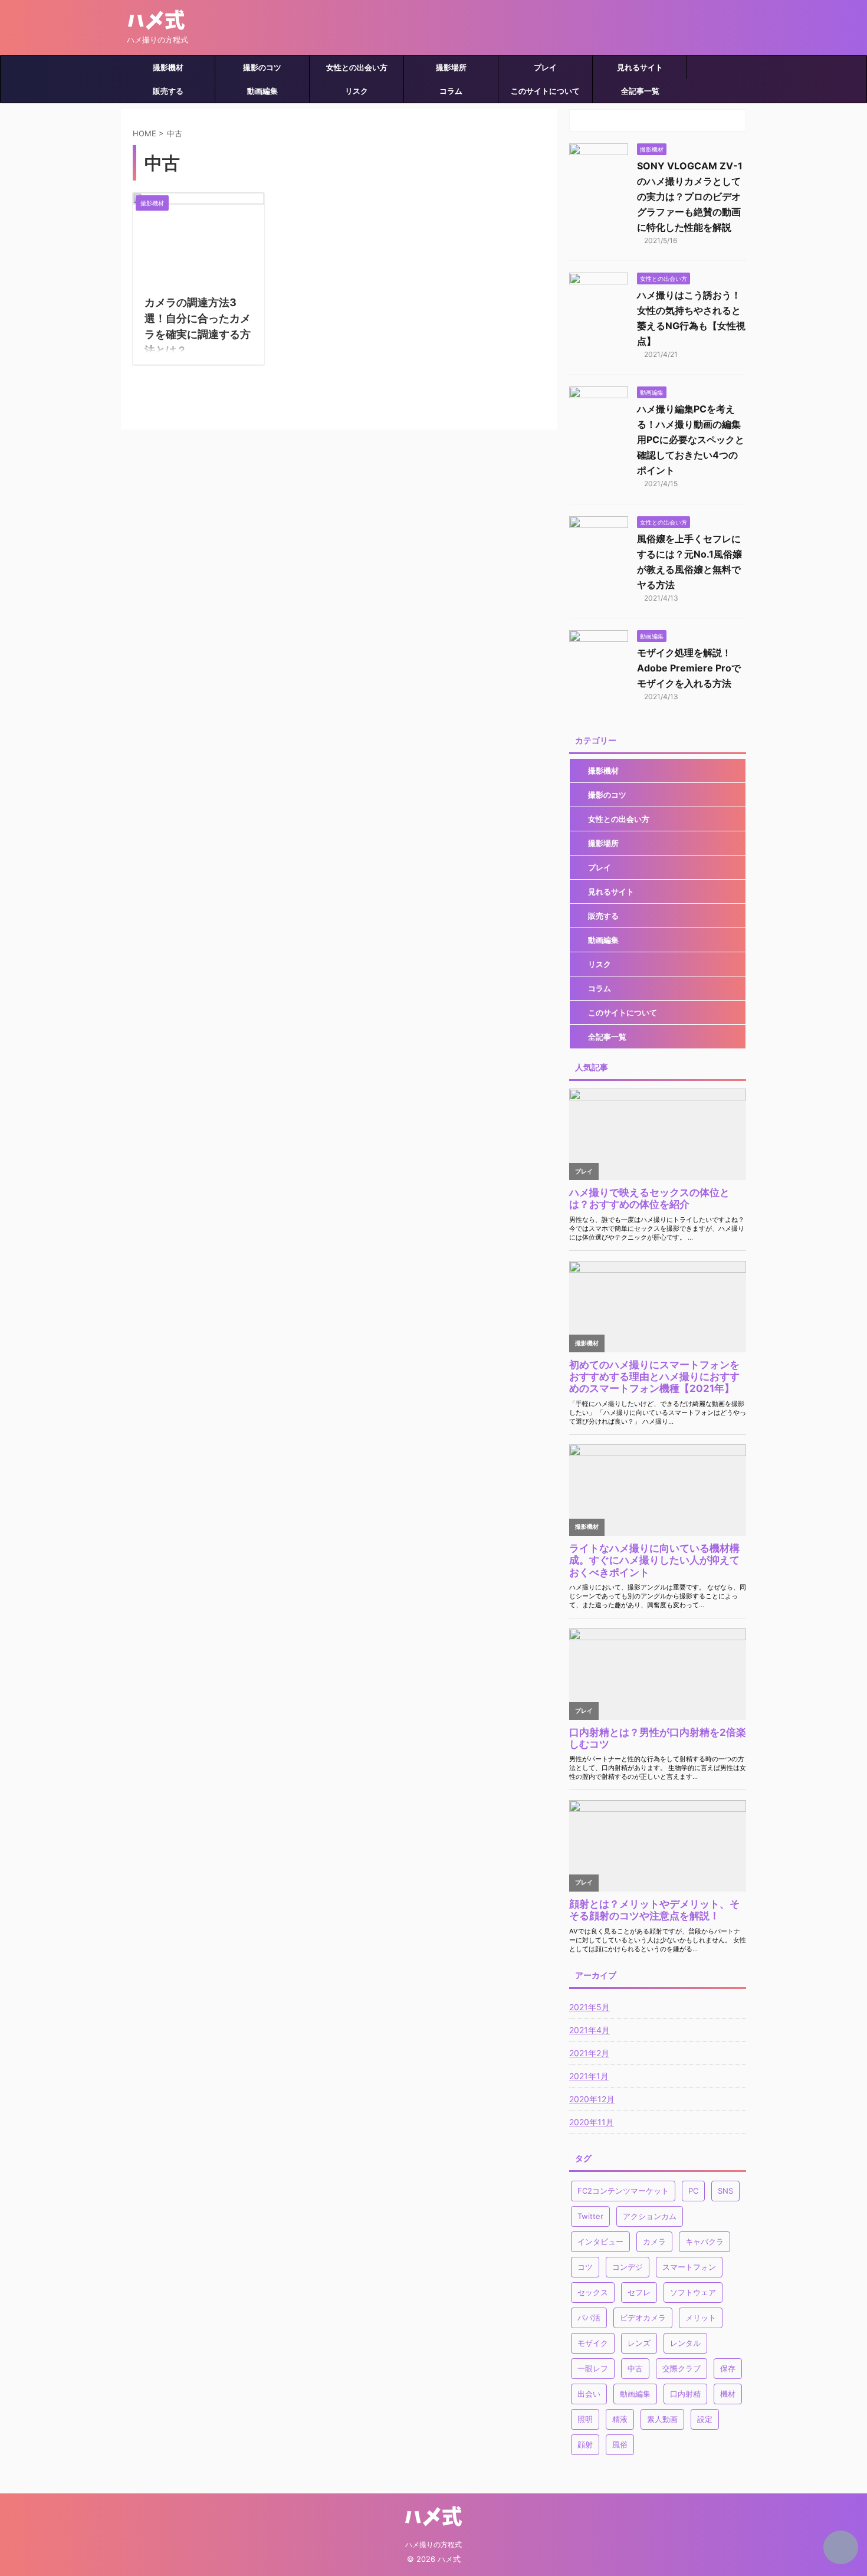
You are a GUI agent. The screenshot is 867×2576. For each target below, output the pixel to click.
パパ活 (589, 2318)
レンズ (639, 2343)
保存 (728, 2368)
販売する (168, 91)
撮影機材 (168, 67)
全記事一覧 (640, 91)
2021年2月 (589, 2053)
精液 (620, 2419)
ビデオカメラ (643, 2318)
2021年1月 (589, 2076)
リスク (357, 91)
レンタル (685, 2343)
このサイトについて (545, 91)
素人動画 (662, 2419)
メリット (701, 2318)
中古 (635, 2368)
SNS (725, 2191)
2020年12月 (592, 2099)
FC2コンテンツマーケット (623, 2191)
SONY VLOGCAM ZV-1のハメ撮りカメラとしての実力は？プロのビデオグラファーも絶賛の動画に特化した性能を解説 (690, 196)
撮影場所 (451, 67)
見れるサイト (640, 67)
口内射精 (685, 2394)
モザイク (593, 2343)
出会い (589, 2394)
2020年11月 (592, 2122)
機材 (728, 2394)
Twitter (590, 2216)
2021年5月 (590, 2007)
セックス (593, 2292)
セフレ (639, 2292)
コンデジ (628, 2267)
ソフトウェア (693, 2292)
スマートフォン (689, 2267)
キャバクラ (705, 2241)
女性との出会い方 (357, 67)
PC (693, 2191)
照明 (585, 2419)
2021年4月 (590, 2030)
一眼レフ (593, 2368)
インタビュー (600, 2241)
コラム (451, 91)
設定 (705, 2419)
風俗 (620, 2444)
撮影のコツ (262, 67)
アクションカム (650, 2216)
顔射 (585, 2444)
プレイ (545, 67)
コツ (585, 2267)
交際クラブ (682, 2368)
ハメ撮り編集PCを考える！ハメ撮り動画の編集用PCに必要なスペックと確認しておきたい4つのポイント (691, 440)
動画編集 (262, 91)
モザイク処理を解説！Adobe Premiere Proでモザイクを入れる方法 (689, 668)
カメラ (654, 2241)
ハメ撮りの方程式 (433, 2544)
